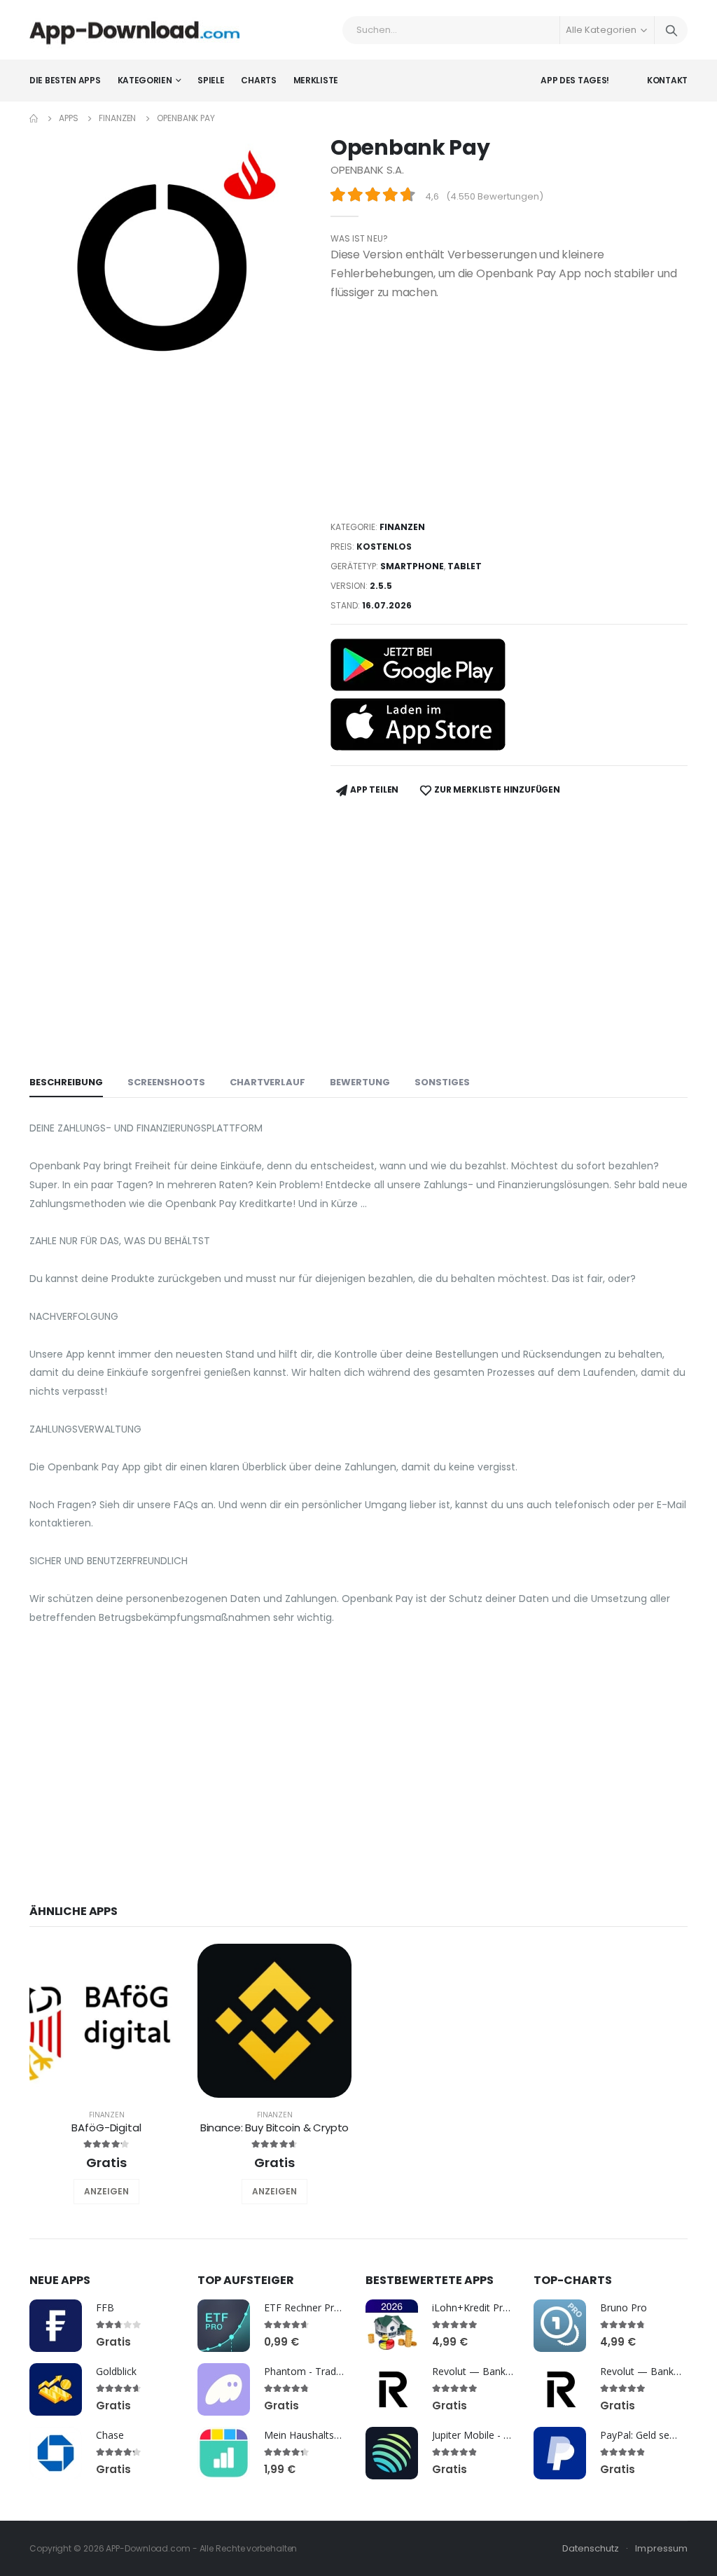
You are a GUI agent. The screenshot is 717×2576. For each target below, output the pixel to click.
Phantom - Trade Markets (323, 2371)
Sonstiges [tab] (442, 1082)
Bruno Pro (624, 2307)
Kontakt (667, 80)
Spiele (211, 80)
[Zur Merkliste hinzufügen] (88, 2192)
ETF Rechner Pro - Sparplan (326, 2307)
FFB (105, 2307)
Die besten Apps (65, 80)
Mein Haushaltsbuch (310, 2435)
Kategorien (145, 80)
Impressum (661, 2548)
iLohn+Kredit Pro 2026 (483, 2307)
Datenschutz (591, 2548)
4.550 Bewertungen (495, 196)
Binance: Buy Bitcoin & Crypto (275, 2128)
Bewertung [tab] (360, 1082)
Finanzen (117, 118)
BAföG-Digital (106, 2128)
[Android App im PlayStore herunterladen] (418, 665)
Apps (69, 118)
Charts (258, 80)
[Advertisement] (509, 410)
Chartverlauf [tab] (267, 1082)
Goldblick (116, 2371)
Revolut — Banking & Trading (499, 2371)
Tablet (465, 566)
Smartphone (412, 566)
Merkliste (316, 80)
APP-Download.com (148, 2548)
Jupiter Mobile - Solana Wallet (499, 2435)
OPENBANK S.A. (367, 170)
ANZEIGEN (106, 2191)
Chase (110, 2435)
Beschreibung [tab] (66, 1082)
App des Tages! (575, 80)
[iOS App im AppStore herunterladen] (418, 724)
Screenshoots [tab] (166, 1082)
